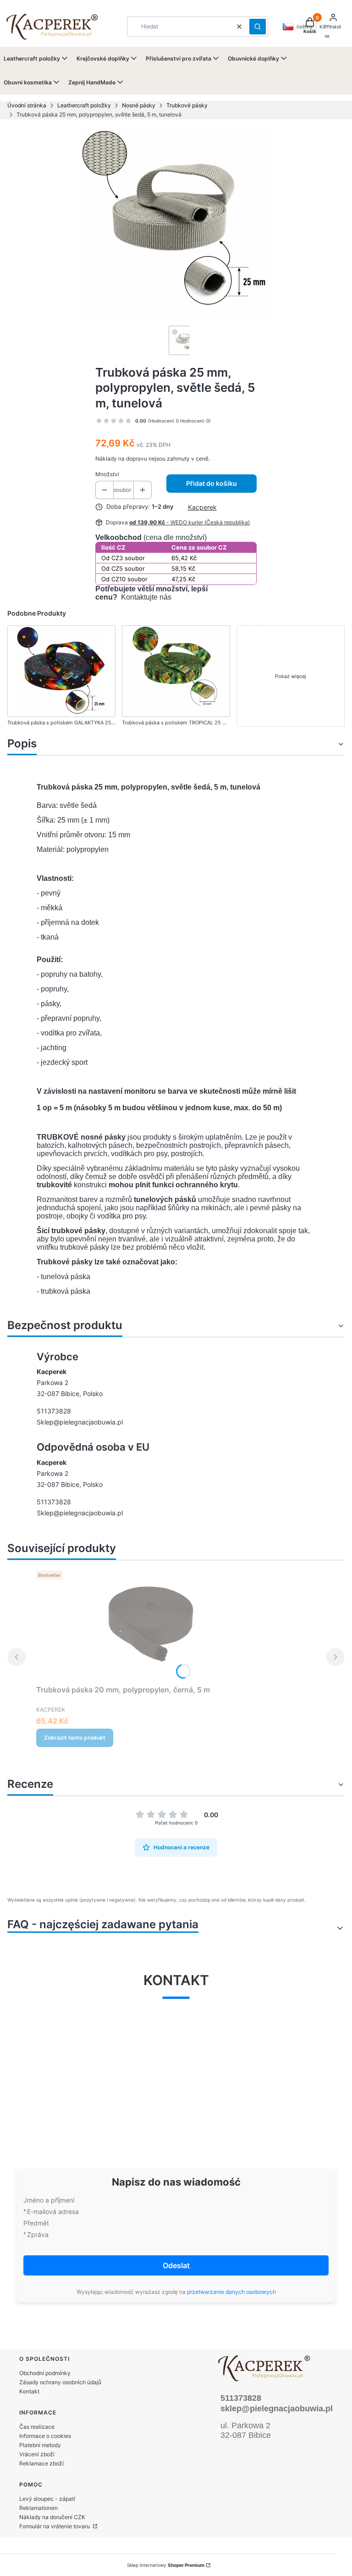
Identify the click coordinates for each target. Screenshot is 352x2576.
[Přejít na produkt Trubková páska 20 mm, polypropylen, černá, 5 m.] (151, 1624)
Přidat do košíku (212, 483)
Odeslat (176, 2265)
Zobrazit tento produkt (75, 1738)
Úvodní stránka (27, 105)
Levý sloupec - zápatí (47, 2499)
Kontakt (29, 2391)
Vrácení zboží (37, 2454)
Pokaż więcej (291, 676)
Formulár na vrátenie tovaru (55, 2526)
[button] (258, 27)
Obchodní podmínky (45, 2373)
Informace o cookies (45, 2436)
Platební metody (40, 2445)
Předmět (36, 2223)
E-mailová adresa (53, 2212)
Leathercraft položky (84, 105)
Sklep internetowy (166, 2565)
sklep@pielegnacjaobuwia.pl (277, 2409)
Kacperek (202, 507)
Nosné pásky (139, 105)
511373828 (54, 1411)
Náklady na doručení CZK (52, 2517)
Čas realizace (37, 2427)
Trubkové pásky (187, 105)
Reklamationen (38, 2508)
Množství (107, 474)
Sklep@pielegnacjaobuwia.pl (80, 1422)
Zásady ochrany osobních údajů (60, 2382)
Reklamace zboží (41, 2463)
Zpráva (38, 2234)
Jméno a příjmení (49, 2200)
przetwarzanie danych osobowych (231, 2292)
